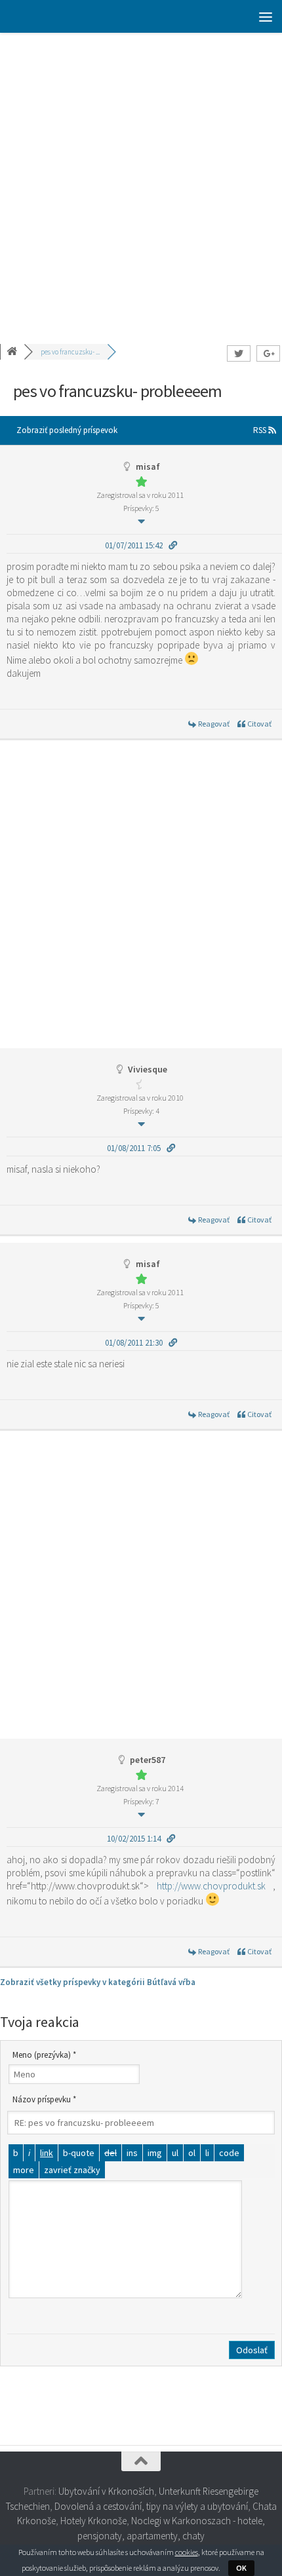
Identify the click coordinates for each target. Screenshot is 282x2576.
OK (241, 2568)
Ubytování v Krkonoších (106, 2491)
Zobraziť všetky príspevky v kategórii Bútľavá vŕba (98, 1982)
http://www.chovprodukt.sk (211, 1886)
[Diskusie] (13, 352)
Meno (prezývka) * (44, 2055)
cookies (187, 2552)
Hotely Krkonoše (93, 2521)
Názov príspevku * (44, 2099)
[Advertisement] (141, 180)
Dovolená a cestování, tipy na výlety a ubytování (151, 2506)
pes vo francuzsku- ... (70, 352)
